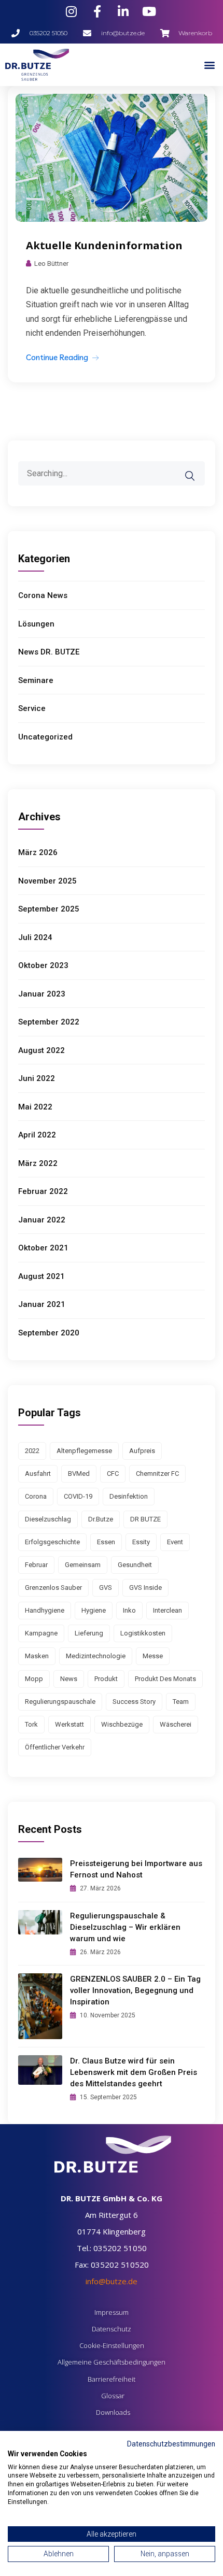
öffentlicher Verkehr (55, 1747)
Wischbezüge (122, 1724)
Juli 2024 (35, 937)
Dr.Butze (101, 1519)
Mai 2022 (35, 1107)
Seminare (36, 680)
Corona (36, 1496)
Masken (37, 1656)
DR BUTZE (145, 1519)
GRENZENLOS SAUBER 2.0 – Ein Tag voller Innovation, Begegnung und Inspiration (135, 1990)
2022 (32, 1451)
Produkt (106, 1679)
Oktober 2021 (43, 1248)
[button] (209, 65)
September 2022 (49, 1022)
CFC (113, 1474)
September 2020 (49, 1333)
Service (32, 708)
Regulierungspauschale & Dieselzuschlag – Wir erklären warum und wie (125, 1927)
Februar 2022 (43, 1191)
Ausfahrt (38, 1474)
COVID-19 (78, 1496)
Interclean (168, 1610)
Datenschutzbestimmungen (171, 2444)
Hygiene (94, 1610)
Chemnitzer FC (157, 1474)
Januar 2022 (42, 1220)
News (69, 1679)
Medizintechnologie (96, 1656)
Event (175, 1542)
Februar (36, 1565)
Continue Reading (57, 357)
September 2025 (49, 909)
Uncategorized (45, 737)
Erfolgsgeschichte (52, 1542)
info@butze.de (112, 2281)
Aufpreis (142, 1451)
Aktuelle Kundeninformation (104, 245)
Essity (141, 1542)
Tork (31, 1724)
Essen (106, 1542)
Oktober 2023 (43, 965)
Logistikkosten (143, 1633)
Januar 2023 (42, 994)
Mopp (34, 1679)
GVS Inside (145, 1588)
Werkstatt (69, 1724)
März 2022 (38, 1163)
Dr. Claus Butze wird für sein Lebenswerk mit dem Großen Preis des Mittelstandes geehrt (134, 2072)
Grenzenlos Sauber (53, 1588)
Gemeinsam (83, 1565)
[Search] (197, 468)
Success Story (134, 1702)
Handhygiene (45, 1610)
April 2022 (37, 1135)
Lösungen (36, 624)
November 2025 (47, 881)
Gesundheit (135, 1565)
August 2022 (41, 1050)
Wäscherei (176, 1724)
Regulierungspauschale (60, 1702)
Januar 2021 (42, 1304)
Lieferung (89, 1633)
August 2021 (41, 1276)
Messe (153, 1656)
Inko (129, 1610)
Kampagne (41, 1633)
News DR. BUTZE (49, 652)
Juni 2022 (37, 1078)
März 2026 (38, 852)
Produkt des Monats (165, 1679)
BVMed (79, 1474)
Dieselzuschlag (48, 1519)
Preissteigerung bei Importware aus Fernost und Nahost (136, 1869)
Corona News (43, 595)
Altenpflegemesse (84, 1451)
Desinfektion (129, 1496)
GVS (106, 1588)
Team (181, 1702)
